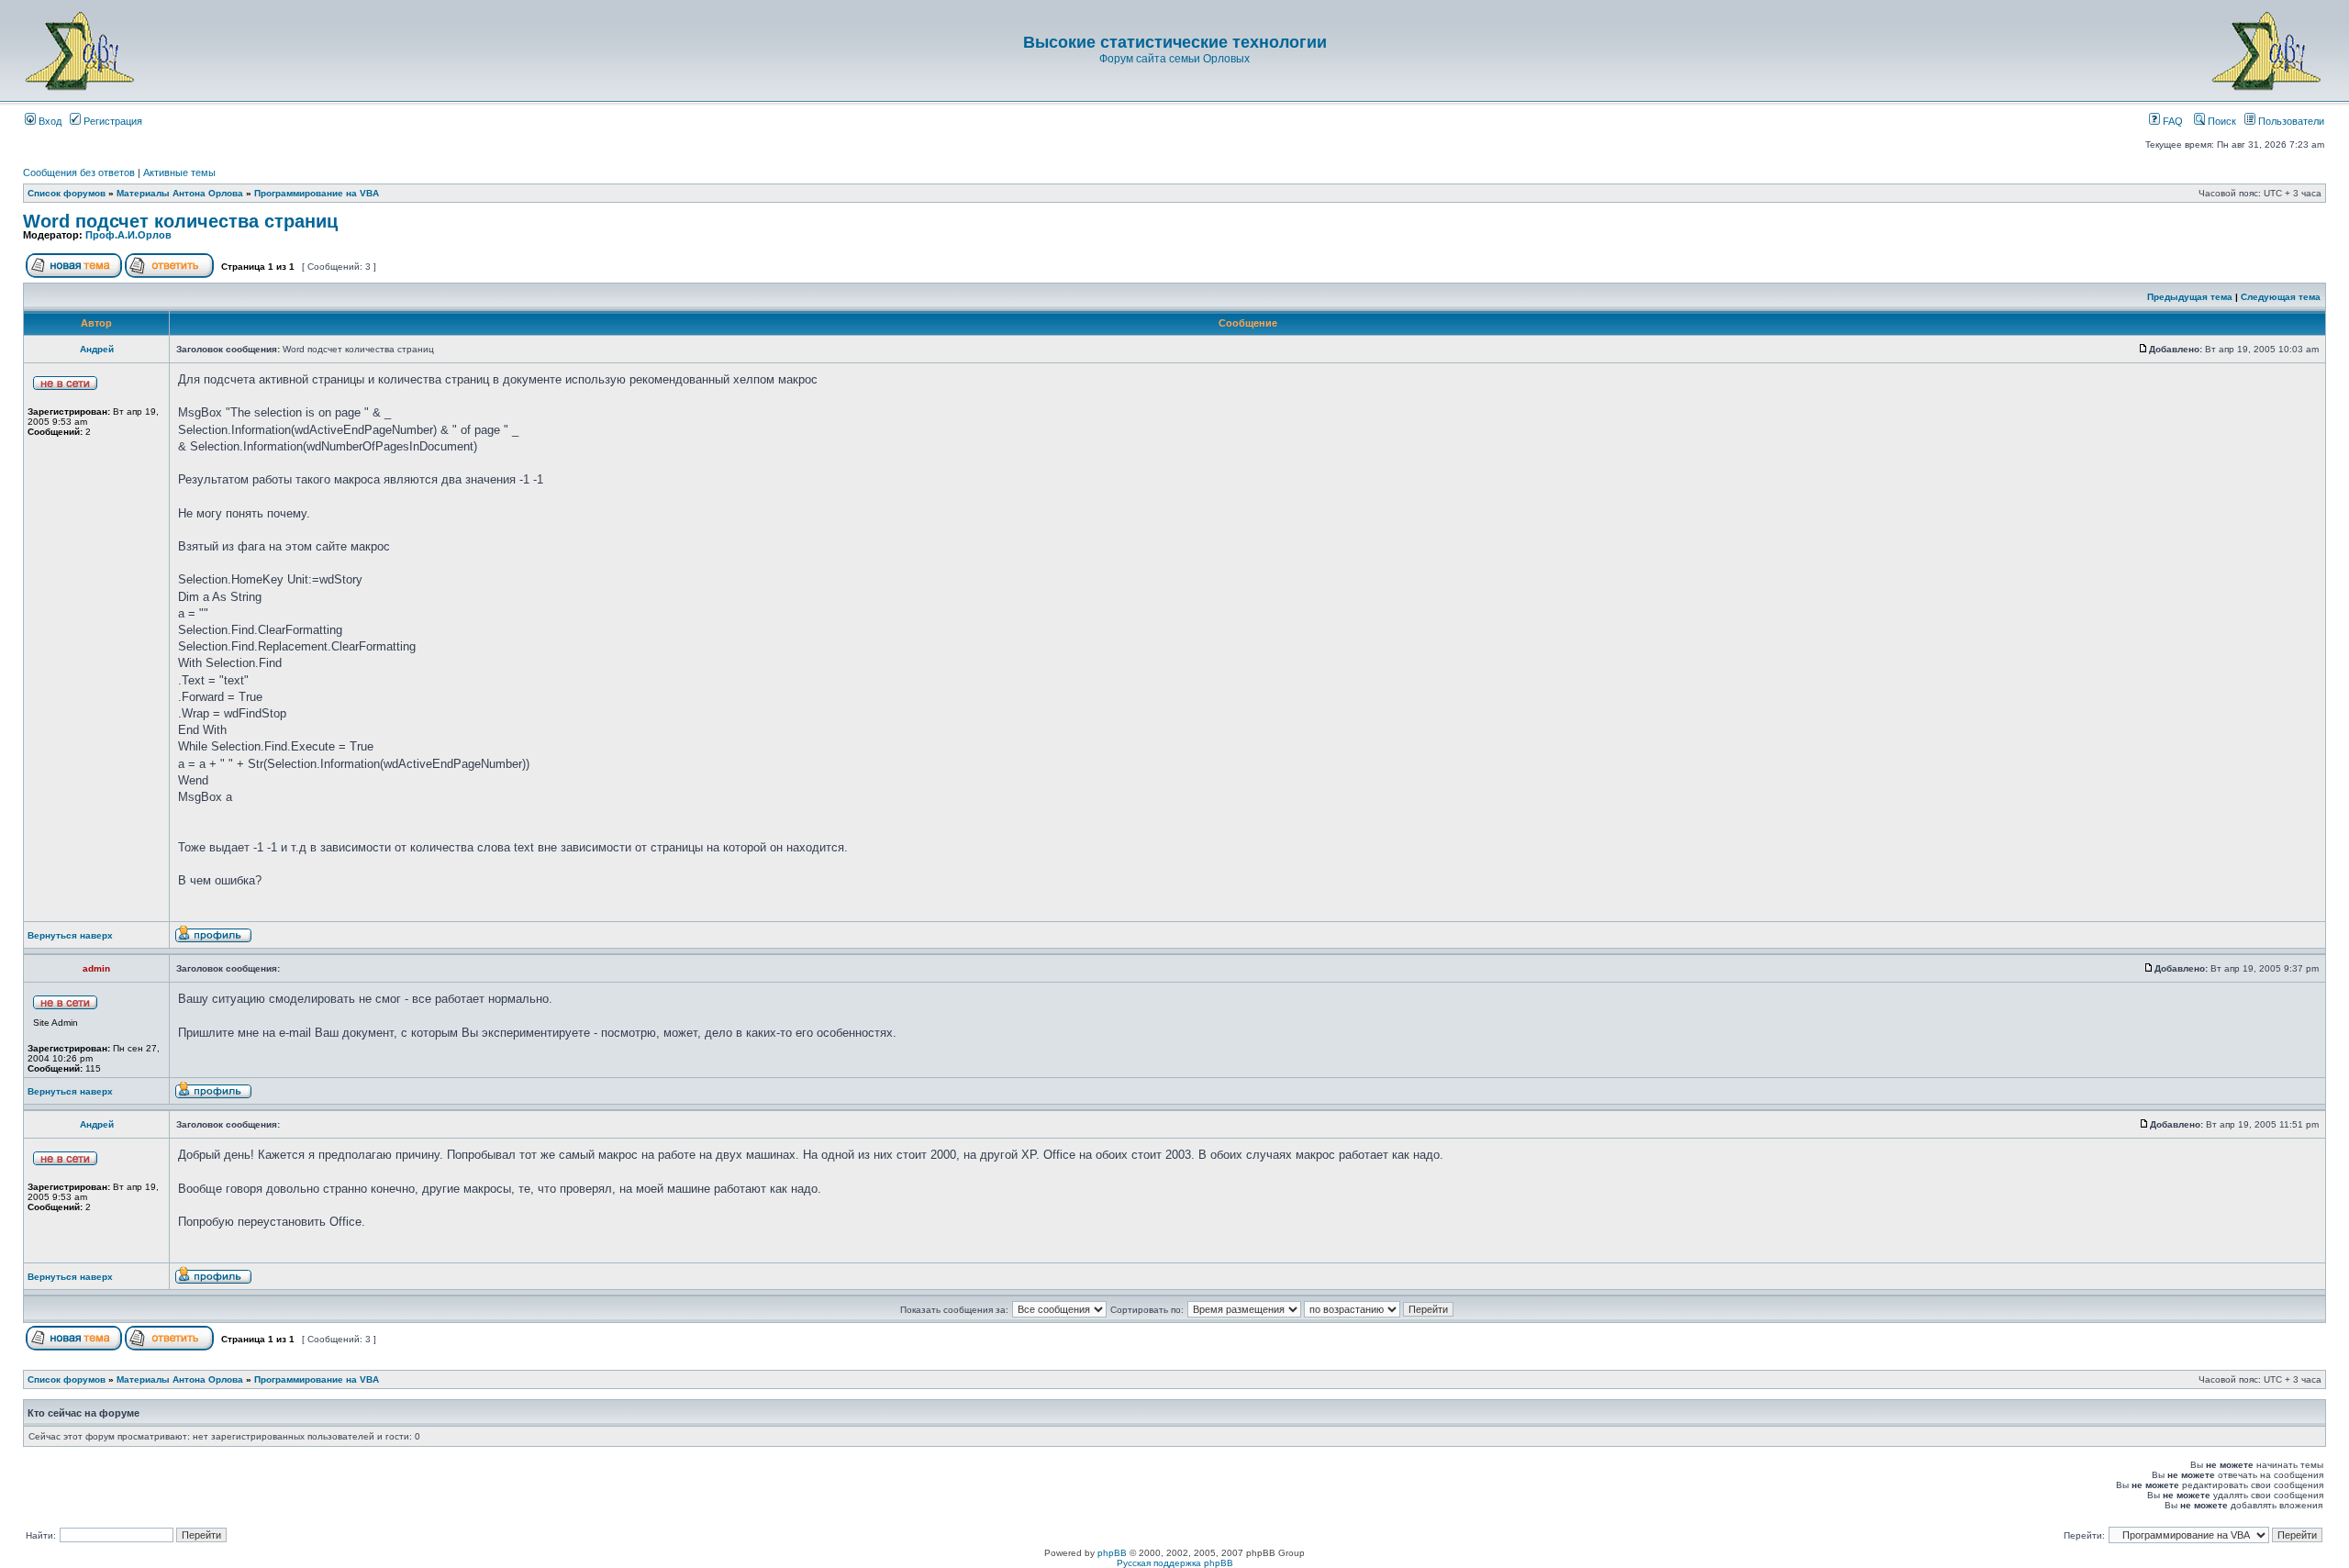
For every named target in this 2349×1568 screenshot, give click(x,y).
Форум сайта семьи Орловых (1174, 59)
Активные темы (179, 172)
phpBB (1112, 1553)
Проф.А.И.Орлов (128, 235)
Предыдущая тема (2190, 297)
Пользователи (2290, 121)
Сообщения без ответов (79, 172)
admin (96, 968)
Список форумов (67, 193)
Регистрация (111, 121)
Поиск (2221, 121)
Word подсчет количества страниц (180, 221)
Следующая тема (2281, 297)
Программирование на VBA (317, 193)
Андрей (97, 349)
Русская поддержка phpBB (1175, 1563)
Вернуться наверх (70, 935)
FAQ (2171, 121)
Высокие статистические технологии (1175, 42)
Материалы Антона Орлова (180, 193)
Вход (49, 121)
